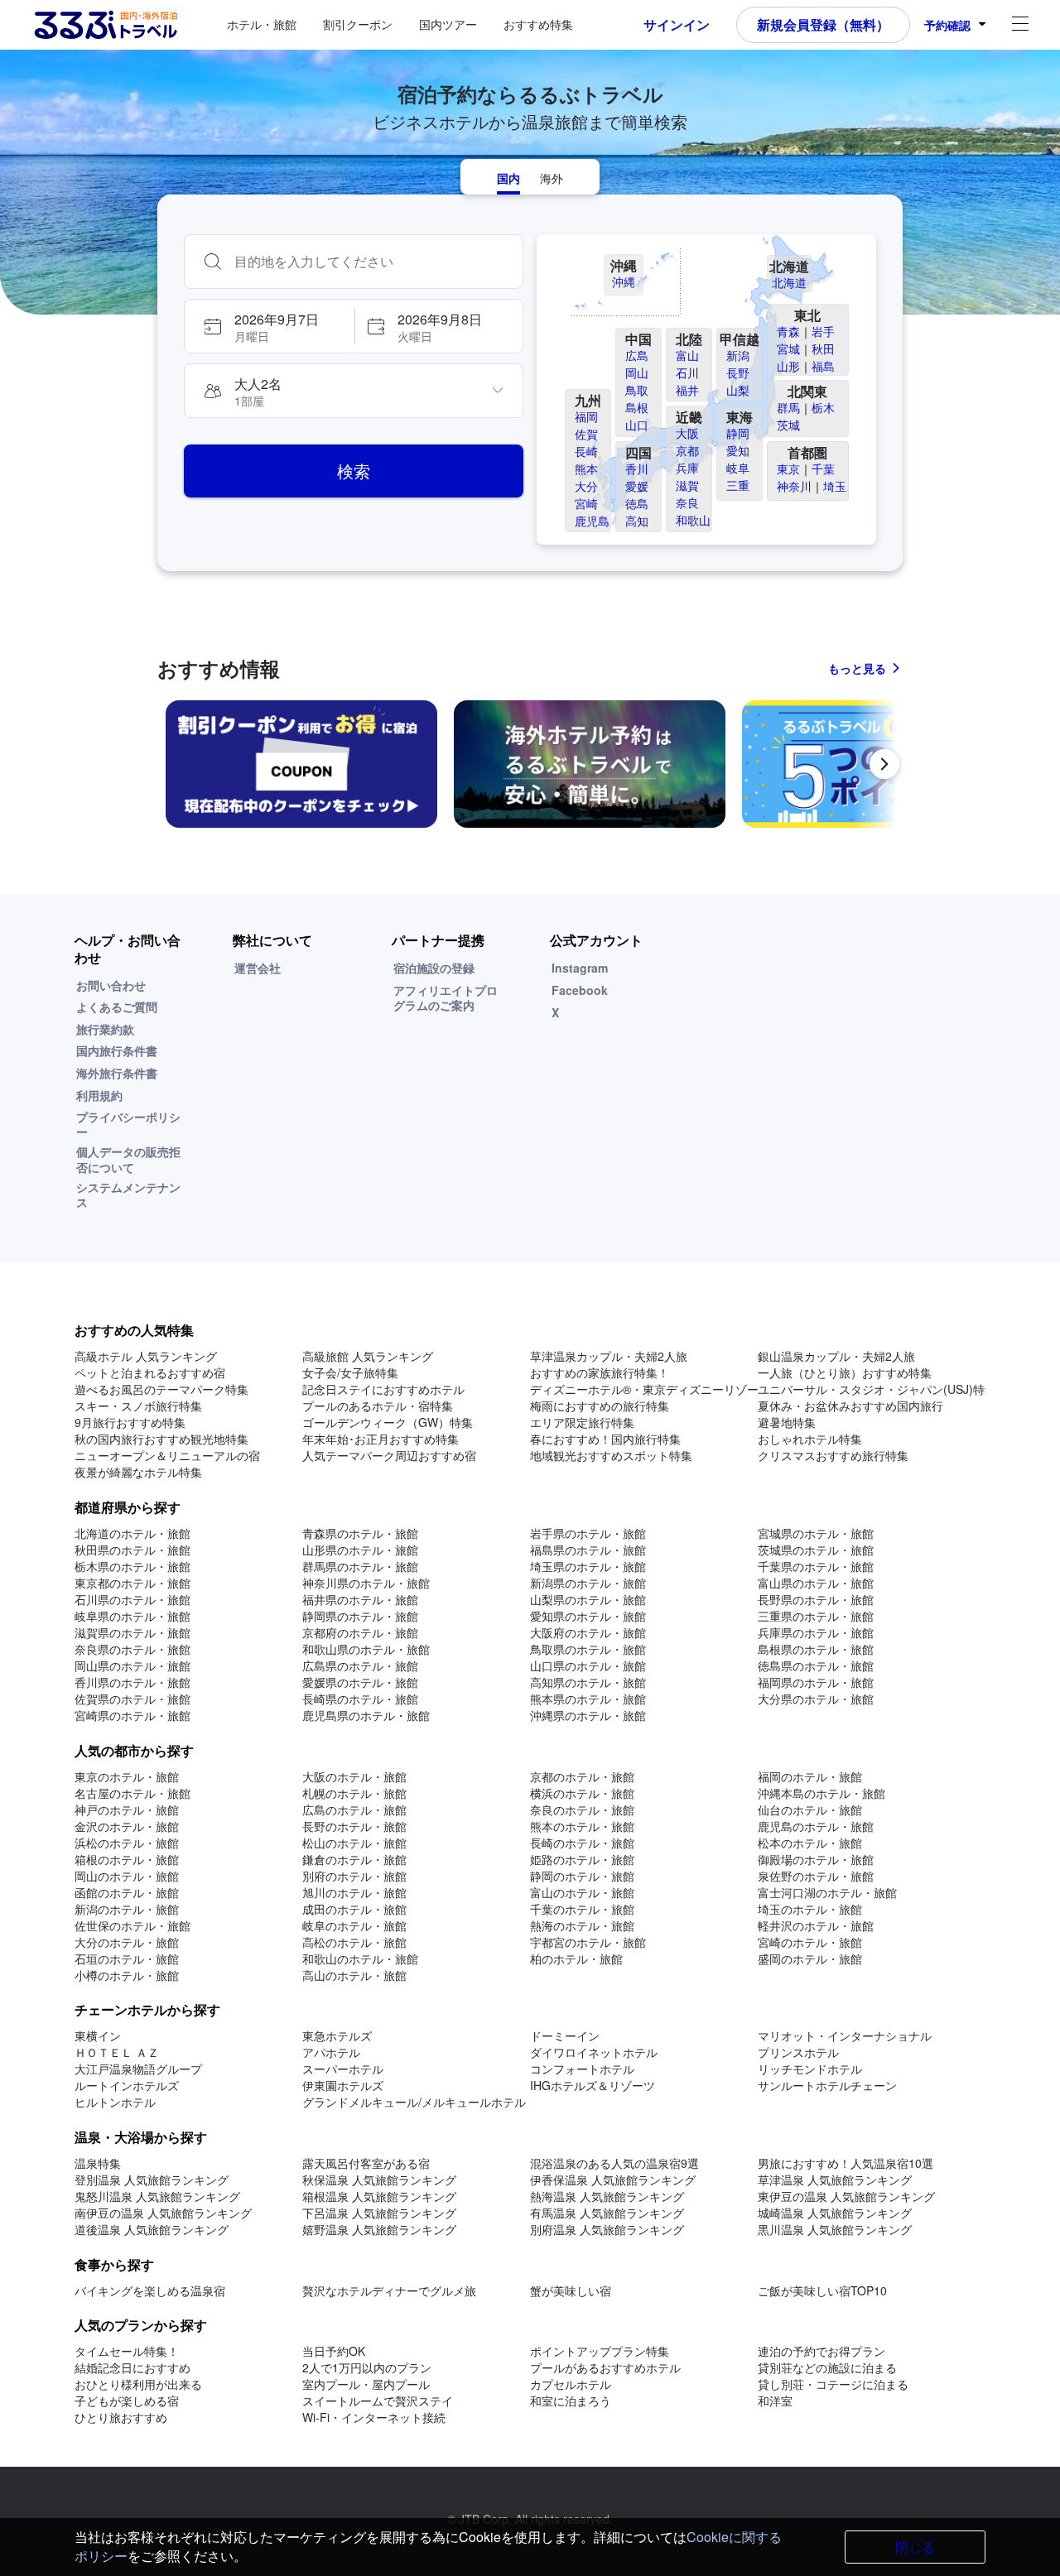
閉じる (915, 2547)
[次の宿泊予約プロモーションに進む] (884, 764)
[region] (530, 771)
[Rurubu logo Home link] (105, 25)
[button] (269, 326)
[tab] (508, 177)
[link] (301, 764)
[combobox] (370, 262)
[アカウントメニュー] (1020, 25)
